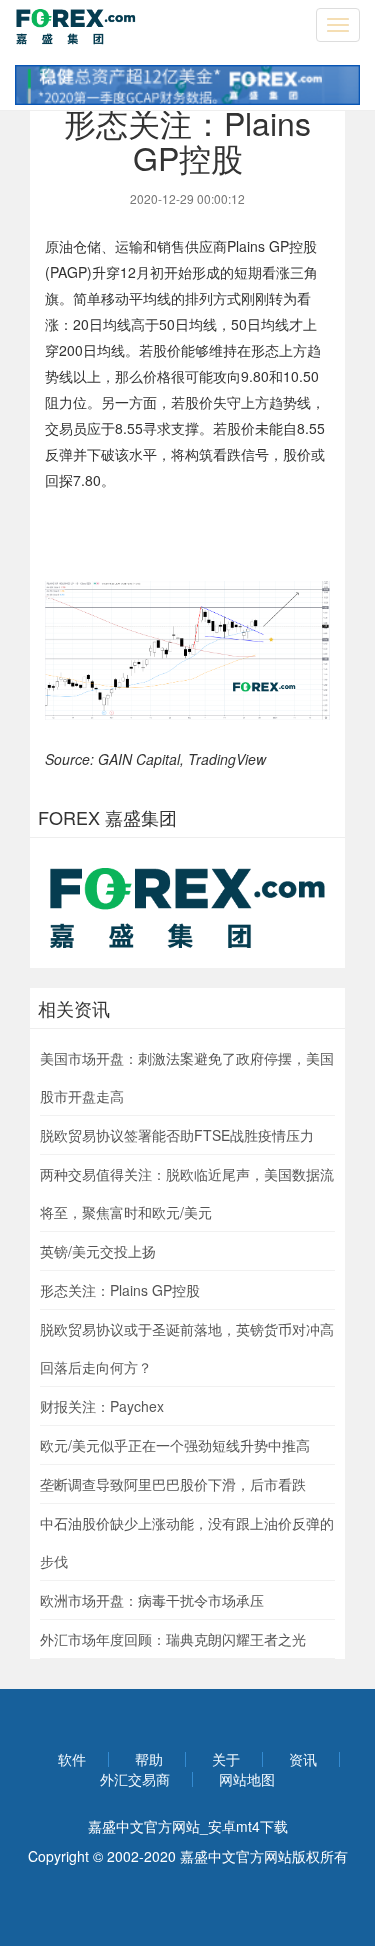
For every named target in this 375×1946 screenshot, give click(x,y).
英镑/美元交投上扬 (98, 1251)
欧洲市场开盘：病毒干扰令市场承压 (152, 1600)
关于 (226, 1759)
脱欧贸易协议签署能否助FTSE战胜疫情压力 (177, 1135)
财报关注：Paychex (102, 1406)
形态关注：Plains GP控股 (120, 1290)
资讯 (303, 1759)
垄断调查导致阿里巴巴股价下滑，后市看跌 (173, 1484)
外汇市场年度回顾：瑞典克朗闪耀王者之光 (173, 1639)
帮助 (149, 1759)
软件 (72, 1759)
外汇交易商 (135, 1779)
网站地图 (247, 1779)
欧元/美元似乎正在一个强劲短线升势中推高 (175, 1445)
